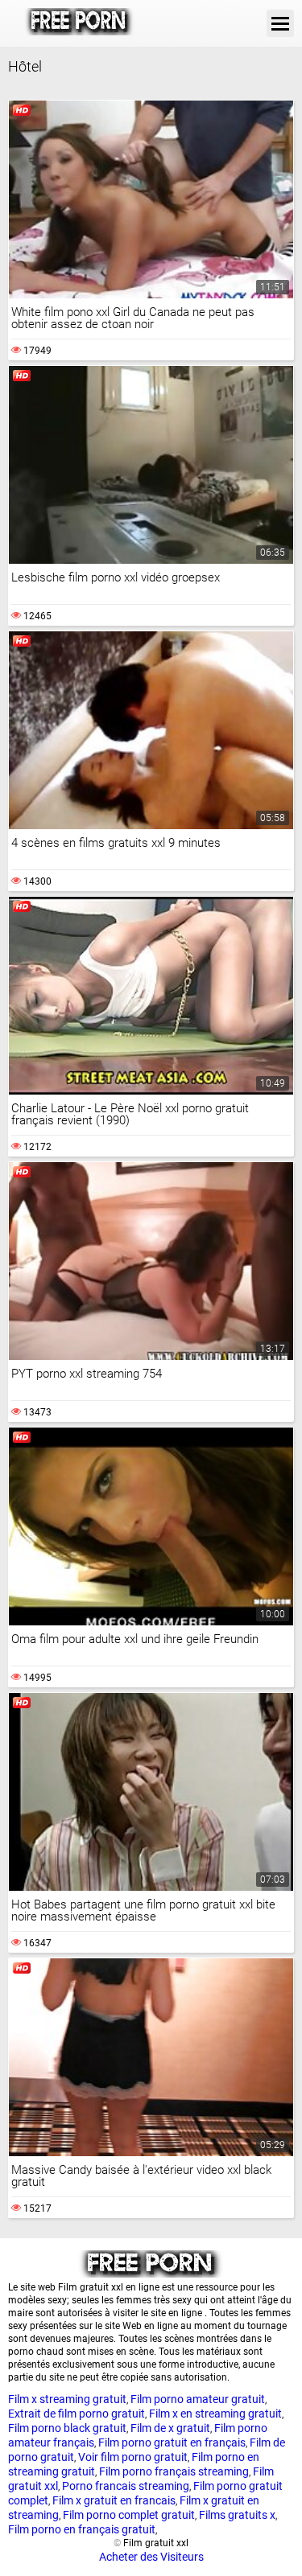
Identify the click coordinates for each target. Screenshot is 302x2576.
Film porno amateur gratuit (198, 2399)
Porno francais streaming (126, 2486)
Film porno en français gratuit (82, 2529)
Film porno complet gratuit (129, 2515)
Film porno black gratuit (67, 2428)
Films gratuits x (237, 2515)
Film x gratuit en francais (114, 2500)
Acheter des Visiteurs (151, 2557)
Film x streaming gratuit (67, 2399)
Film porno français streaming (174, 2471)
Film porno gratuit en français (172, 2442)
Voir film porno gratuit (133, 2457)
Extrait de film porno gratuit (77, 2414)
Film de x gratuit (170, 2428)
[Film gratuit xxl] (79, 23)
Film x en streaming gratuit (215, 2414)
